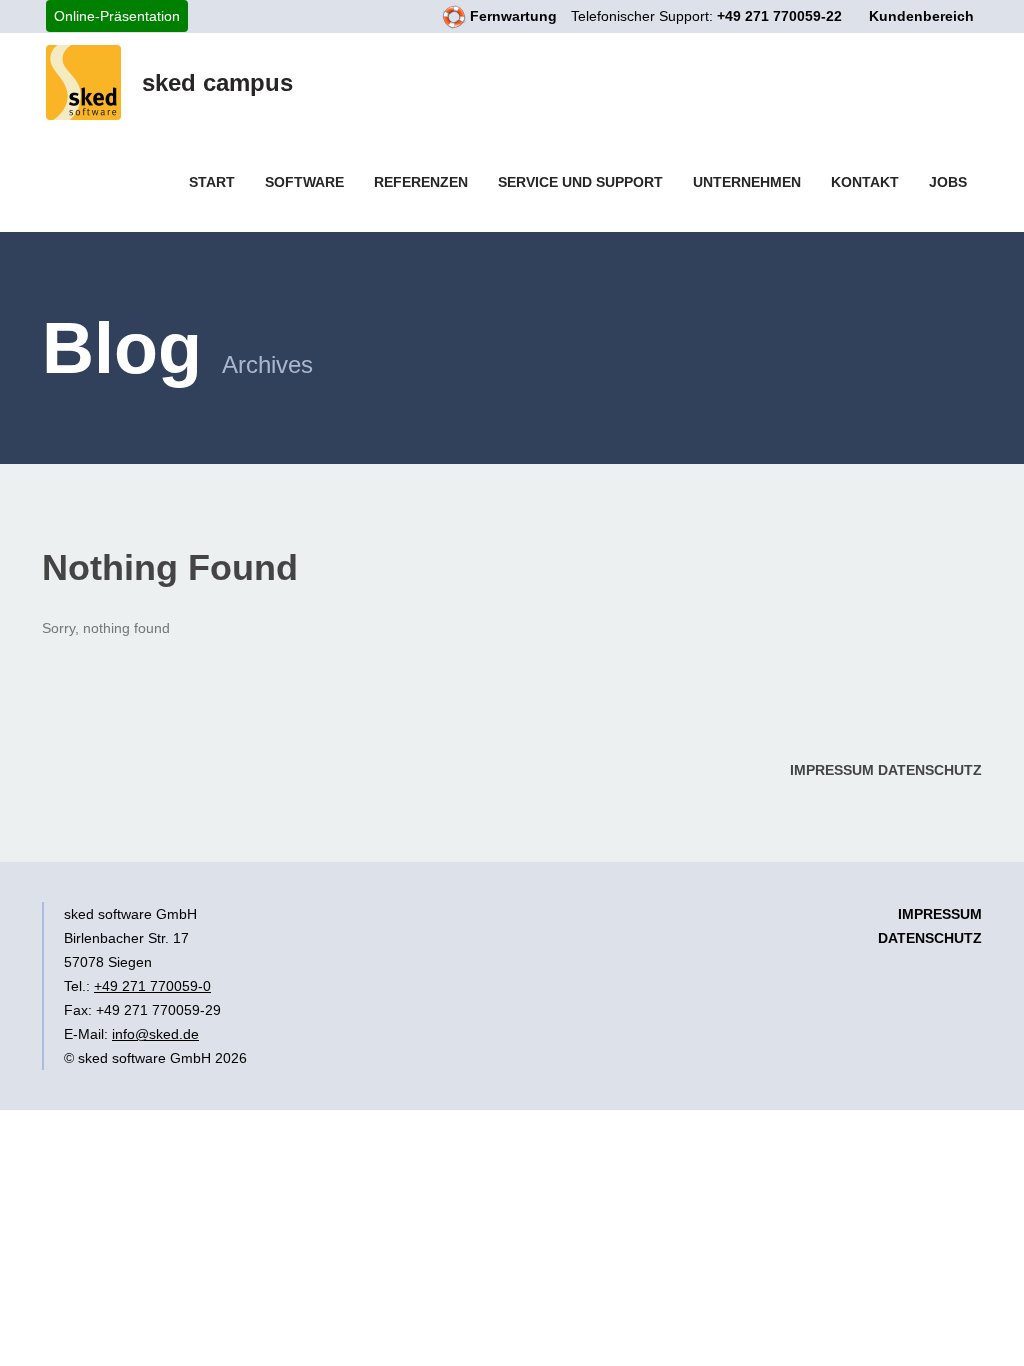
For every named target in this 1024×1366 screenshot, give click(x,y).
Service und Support (580, 182)
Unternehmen (747, 182)
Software (304, 182)
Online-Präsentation (117, 16)
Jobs (948, 182)
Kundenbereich (921, 16)
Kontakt (865, 182)
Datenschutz (930, 770)
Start (212, 182)
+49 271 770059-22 (779, 16)
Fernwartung (511, 16)
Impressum (832, 770)
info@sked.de (155, 1034)
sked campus (217, 82)
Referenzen (421, 182)
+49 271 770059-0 (152, 986)
